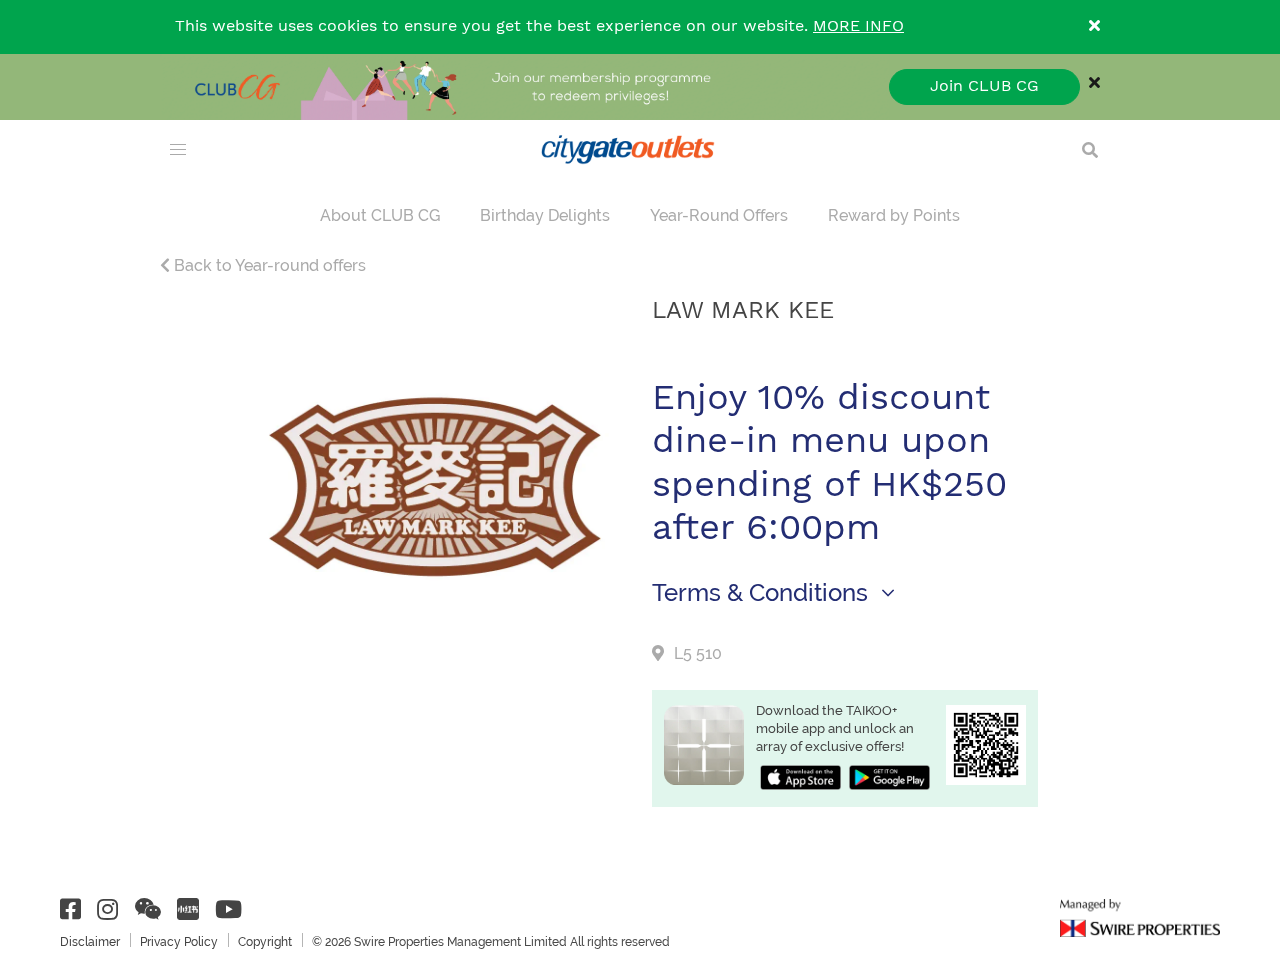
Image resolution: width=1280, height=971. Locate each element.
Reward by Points (894, 215)
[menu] (178, 150)
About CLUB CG (380, 215)
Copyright (265, 942)
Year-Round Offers (719, 215)
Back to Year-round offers (268, 265)
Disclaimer (90, 942)
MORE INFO (858, 26)
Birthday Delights (545, 215)
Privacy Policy (179, 942)
